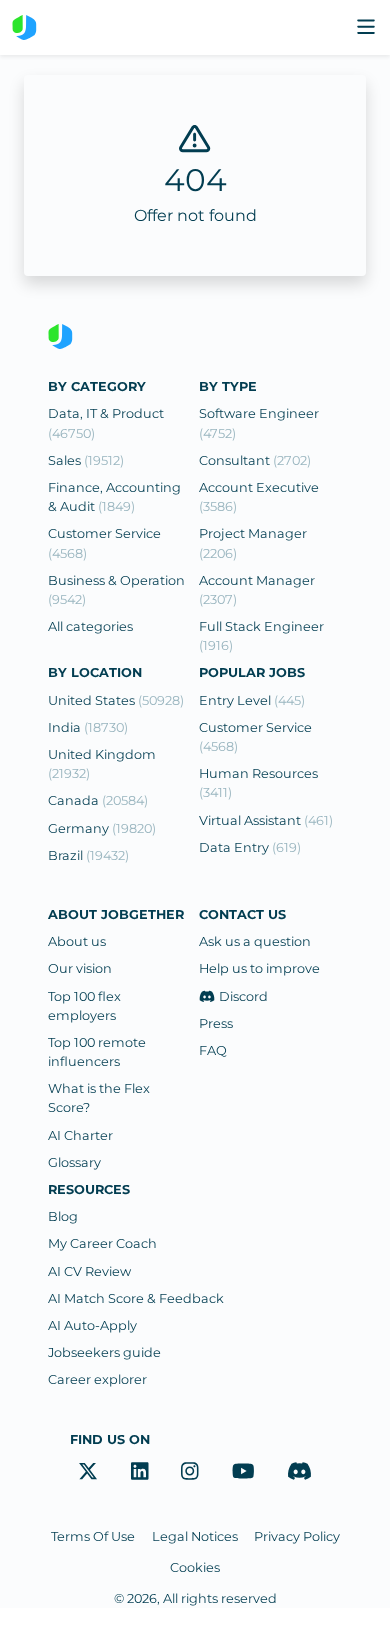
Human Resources (258, 783)
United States (116, 700)
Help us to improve (259, 968)
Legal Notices (195, 1536)
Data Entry (250, 847)
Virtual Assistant (266, 820)
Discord (243, 996)
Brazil (88, 855)
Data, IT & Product (106, 423)
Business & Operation (116, 590)
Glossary (74, 1162)
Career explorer (97, 1379)
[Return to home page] (24, 27)
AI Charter (80, 1135)
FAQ (213, 1050)
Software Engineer (259, 423)
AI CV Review (89, 1271)
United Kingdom (102, 764)
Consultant (255, 460)
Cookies (195, 1567)
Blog (63, 1216)
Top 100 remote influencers (97, 1052)
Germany (102, 828)
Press (216, 1023)
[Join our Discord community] (299, 1472)
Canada (98, 800)
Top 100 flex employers (84, 1006)
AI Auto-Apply (92, 1325)
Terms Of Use (93, 1536)
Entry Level (252, 700)
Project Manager (253, 543)
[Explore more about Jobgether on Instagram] (190, 1472)
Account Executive (259, 497)
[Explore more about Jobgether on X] (88, 1472)
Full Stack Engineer (261, 636)
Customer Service (104, 543)
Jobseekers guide (104, 1352)
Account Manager (257, 590)
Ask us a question (255, 941)
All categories (90, 626)
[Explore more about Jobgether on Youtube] (243, 1472)
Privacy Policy (297, 1536)
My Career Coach (102, 1243)
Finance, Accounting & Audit (114, 497)
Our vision (80, 968)
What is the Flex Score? (99, 1098)
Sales (86, 460)
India (88, 727)
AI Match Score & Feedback (136, 1298)
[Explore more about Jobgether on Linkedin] (140, 1472)
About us (77, 941)
